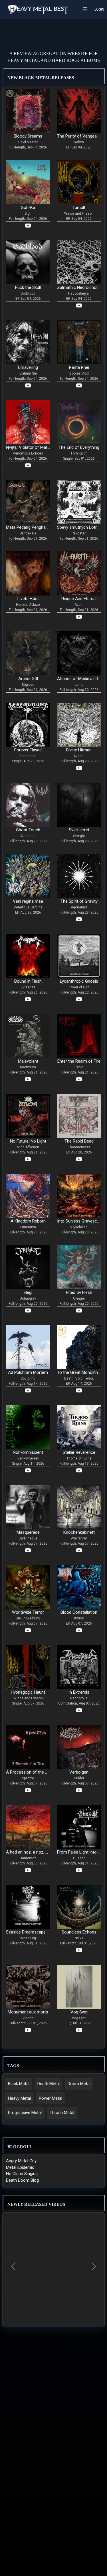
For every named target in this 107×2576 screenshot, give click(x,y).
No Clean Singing (22, 2174)
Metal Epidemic (20, 2167)
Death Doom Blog (22, 2180)
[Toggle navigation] (87, 9)
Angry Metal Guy (21, 2161)
